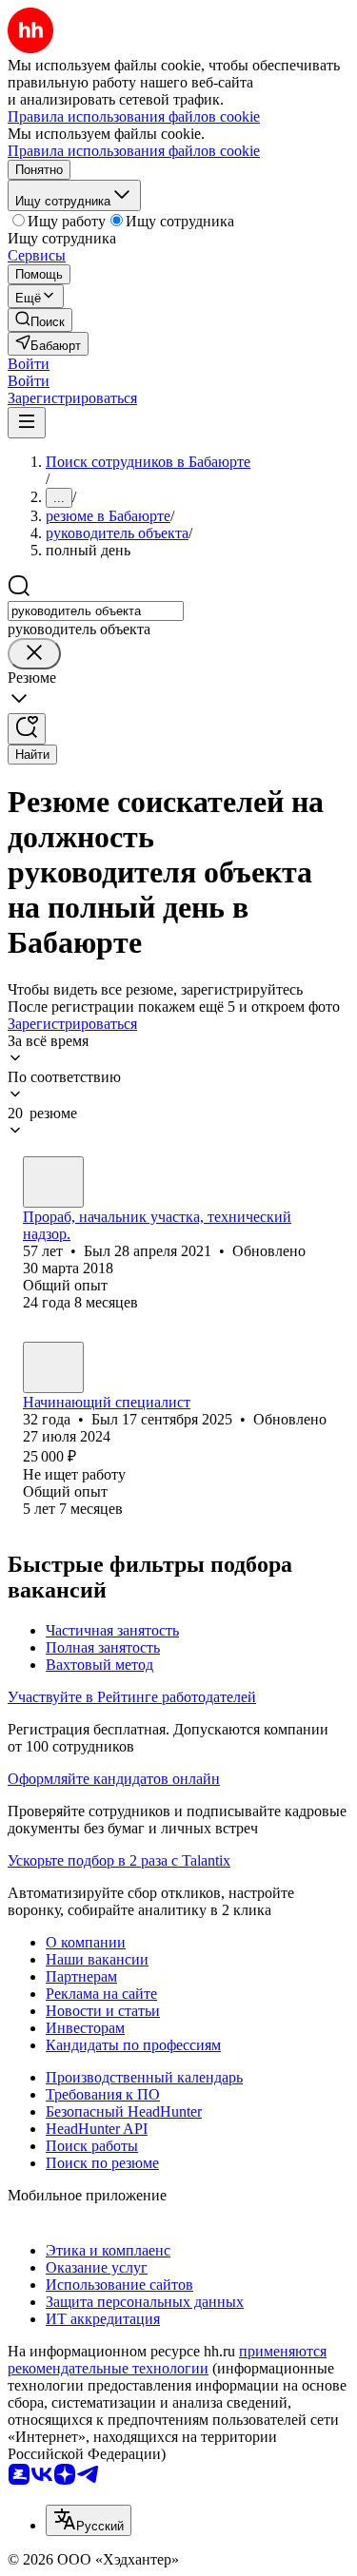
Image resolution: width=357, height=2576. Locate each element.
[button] (29, 364)
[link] (40, 320)
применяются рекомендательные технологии (167, 2360)
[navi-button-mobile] (27, 423)
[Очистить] (34, 654)
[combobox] (96, 611)
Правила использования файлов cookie (134, 151)
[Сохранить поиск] (27, 729)
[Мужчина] (53, 1182)
